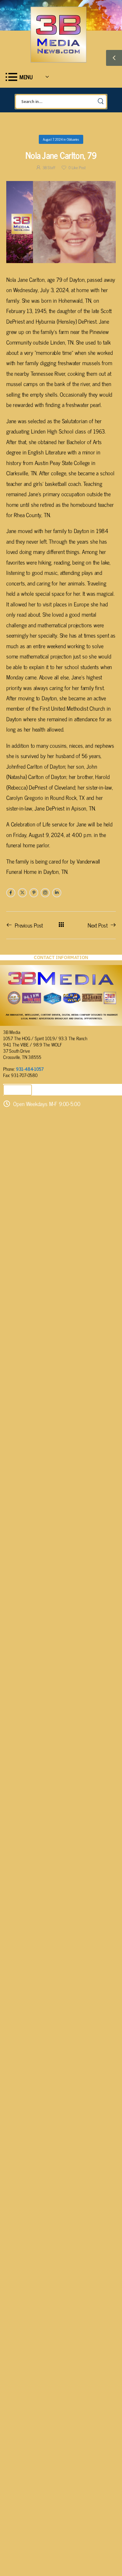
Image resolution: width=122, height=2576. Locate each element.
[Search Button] (100, 102)
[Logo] (58, 34)
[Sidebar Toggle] (114, 58)
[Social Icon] (11, 893)
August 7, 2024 (53, 139)
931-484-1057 (30, 1069)
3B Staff (49, 167)
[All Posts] (61, 925)
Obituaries (73, 139)
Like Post (77, 167)
